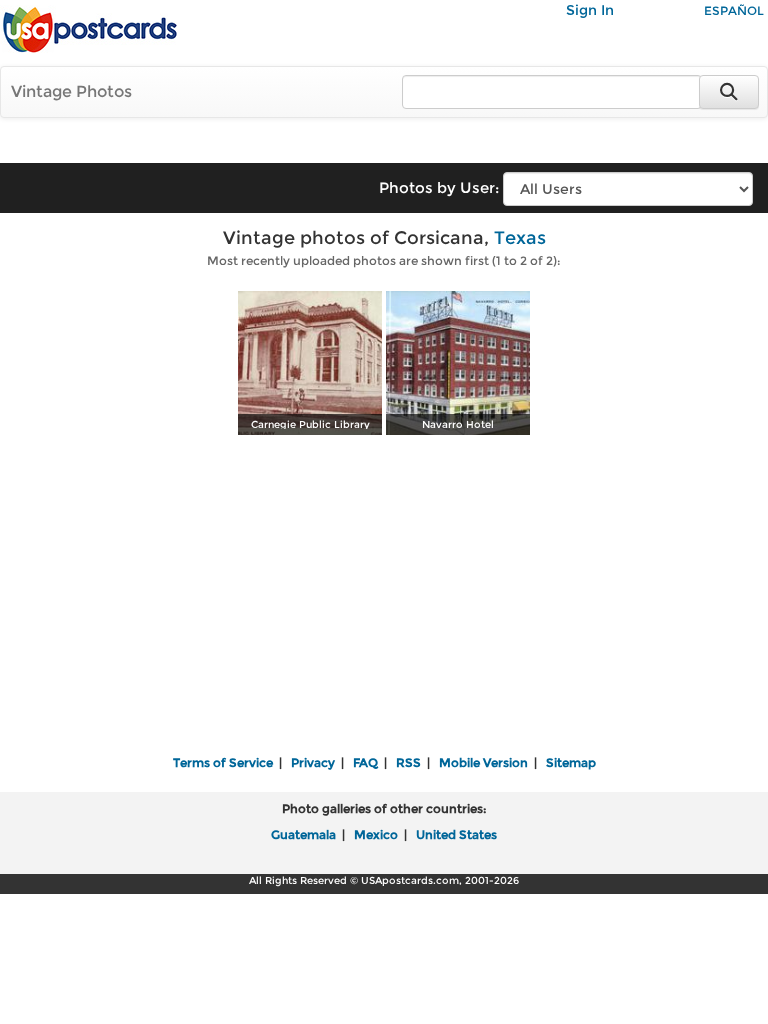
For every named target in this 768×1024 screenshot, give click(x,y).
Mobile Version (483, 762)
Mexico (376, 834)
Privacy (313, 762)
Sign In (590, 10)
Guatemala (303, 834)
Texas (520, 238)
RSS (408, 762)
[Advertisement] (384, 597)
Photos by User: (439, 187)
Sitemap (571, 762)
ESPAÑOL (734, 10)
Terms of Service (223, 762)
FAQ (365, 762)
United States (456, 834)
